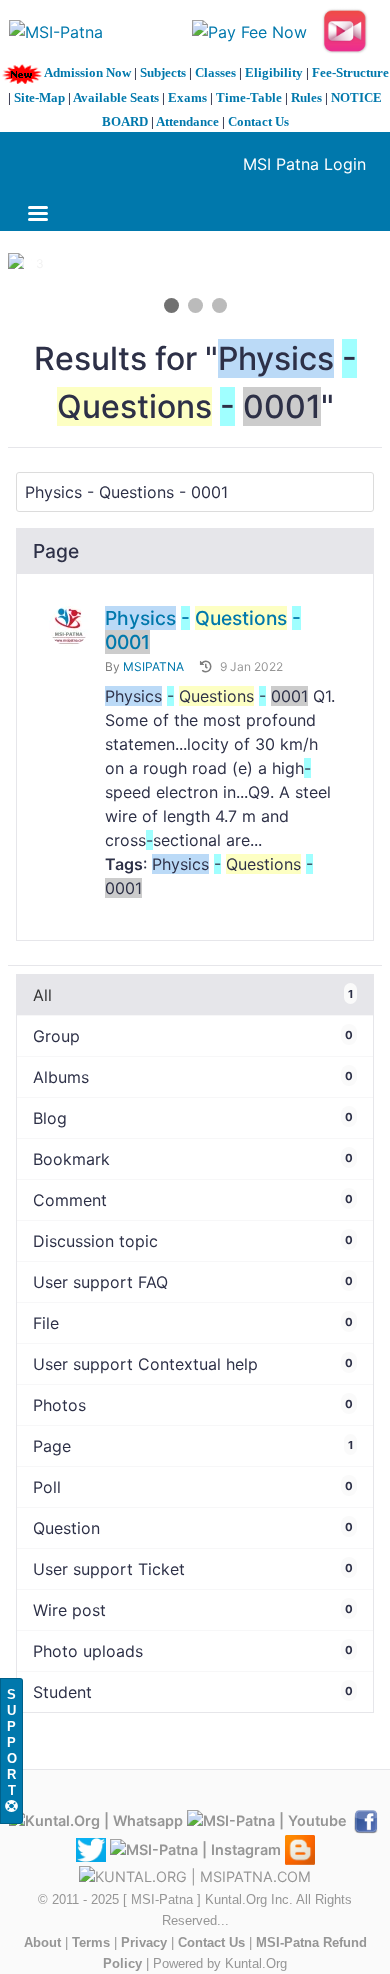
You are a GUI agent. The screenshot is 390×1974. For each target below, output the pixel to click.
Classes (215, 72)
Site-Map (39, 97)
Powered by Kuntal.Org (220, 1963)
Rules (306, 97)
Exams (187, 97)
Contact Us (258, 121)
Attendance (187, 121)
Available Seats (116, 97)
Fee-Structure (350, 72)
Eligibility (274, 72)
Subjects (163, 72)
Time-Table (249, 97)
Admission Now (87, 72)
